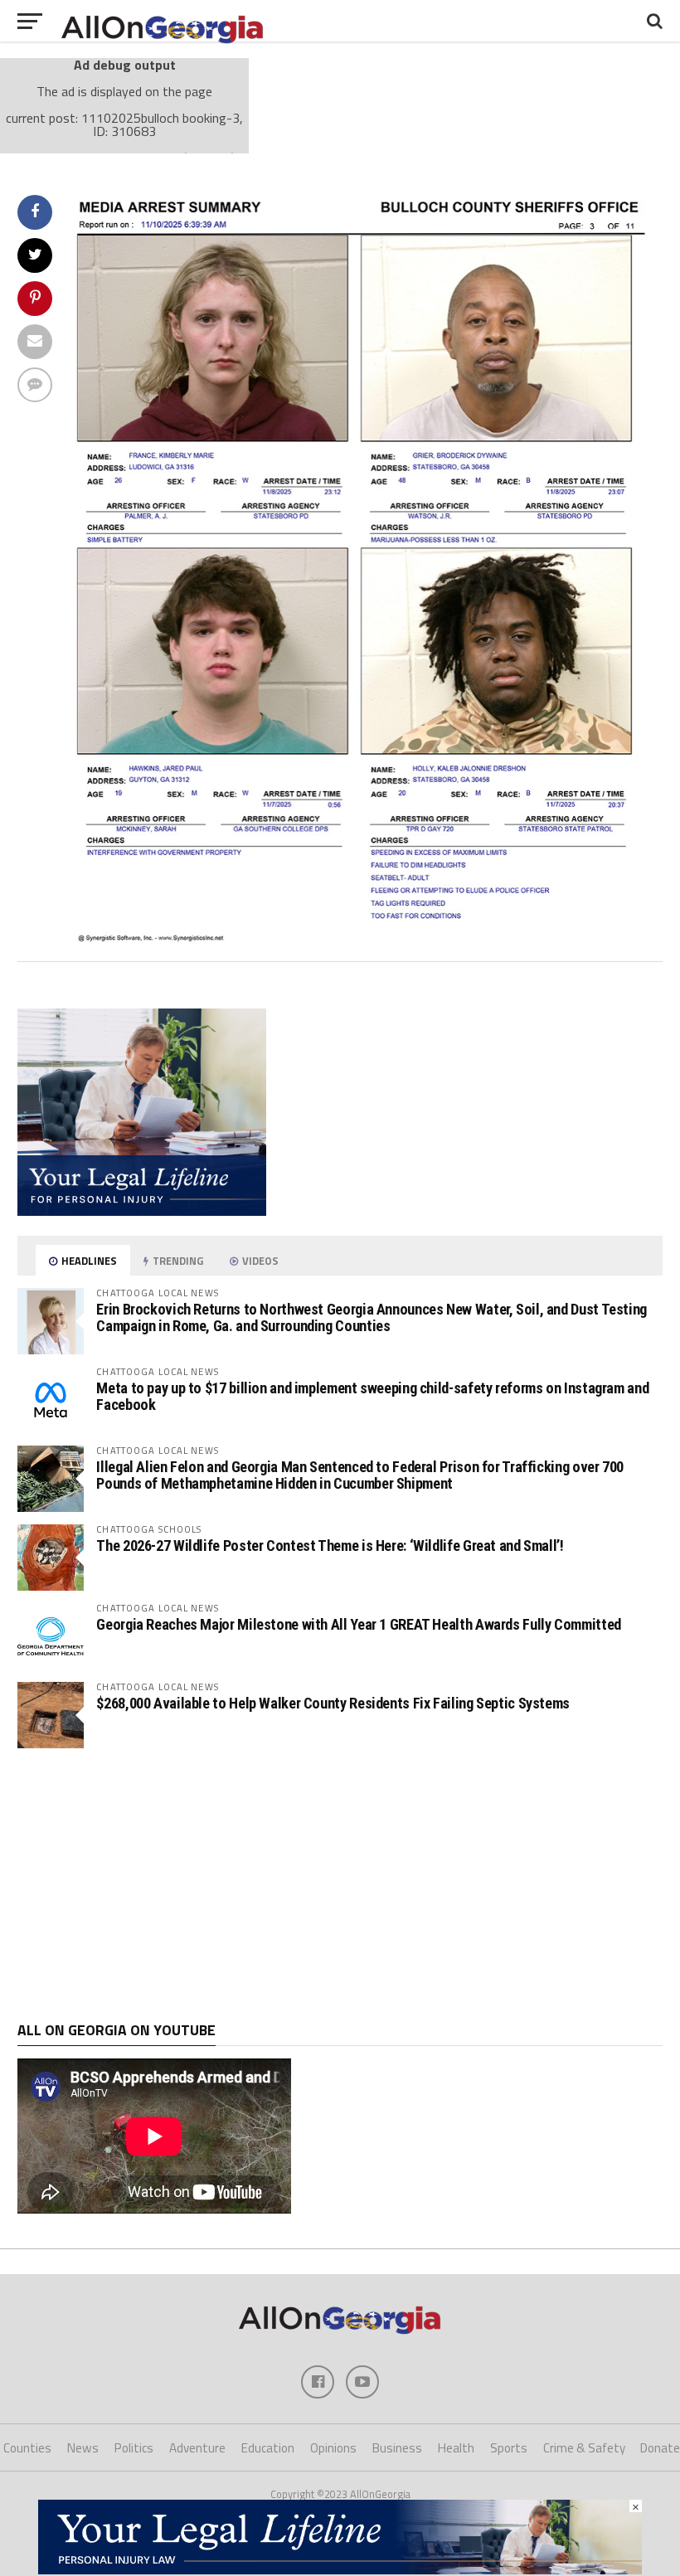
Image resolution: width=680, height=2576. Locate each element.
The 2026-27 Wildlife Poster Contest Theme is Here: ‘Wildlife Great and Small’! (330, 1546)
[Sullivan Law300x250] (142, 1211)
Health (456, 2448)
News (83, 2448)
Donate (660, 2448)
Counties (27, 2448)
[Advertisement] (340, 1885)
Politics (134, 2448)
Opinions (333, 2448)
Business (397, 2448)
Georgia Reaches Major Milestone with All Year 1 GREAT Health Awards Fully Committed (358, 1624)
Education (268, 2448)
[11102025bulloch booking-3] (365, 938)
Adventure (197, 2448)
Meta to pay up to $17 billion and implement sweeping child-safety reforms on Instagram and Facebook (372, 1396)
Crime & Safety (584, 2448)
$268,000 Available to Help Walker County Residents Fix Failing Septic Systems (333, 1703)
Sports (509, 2448)
